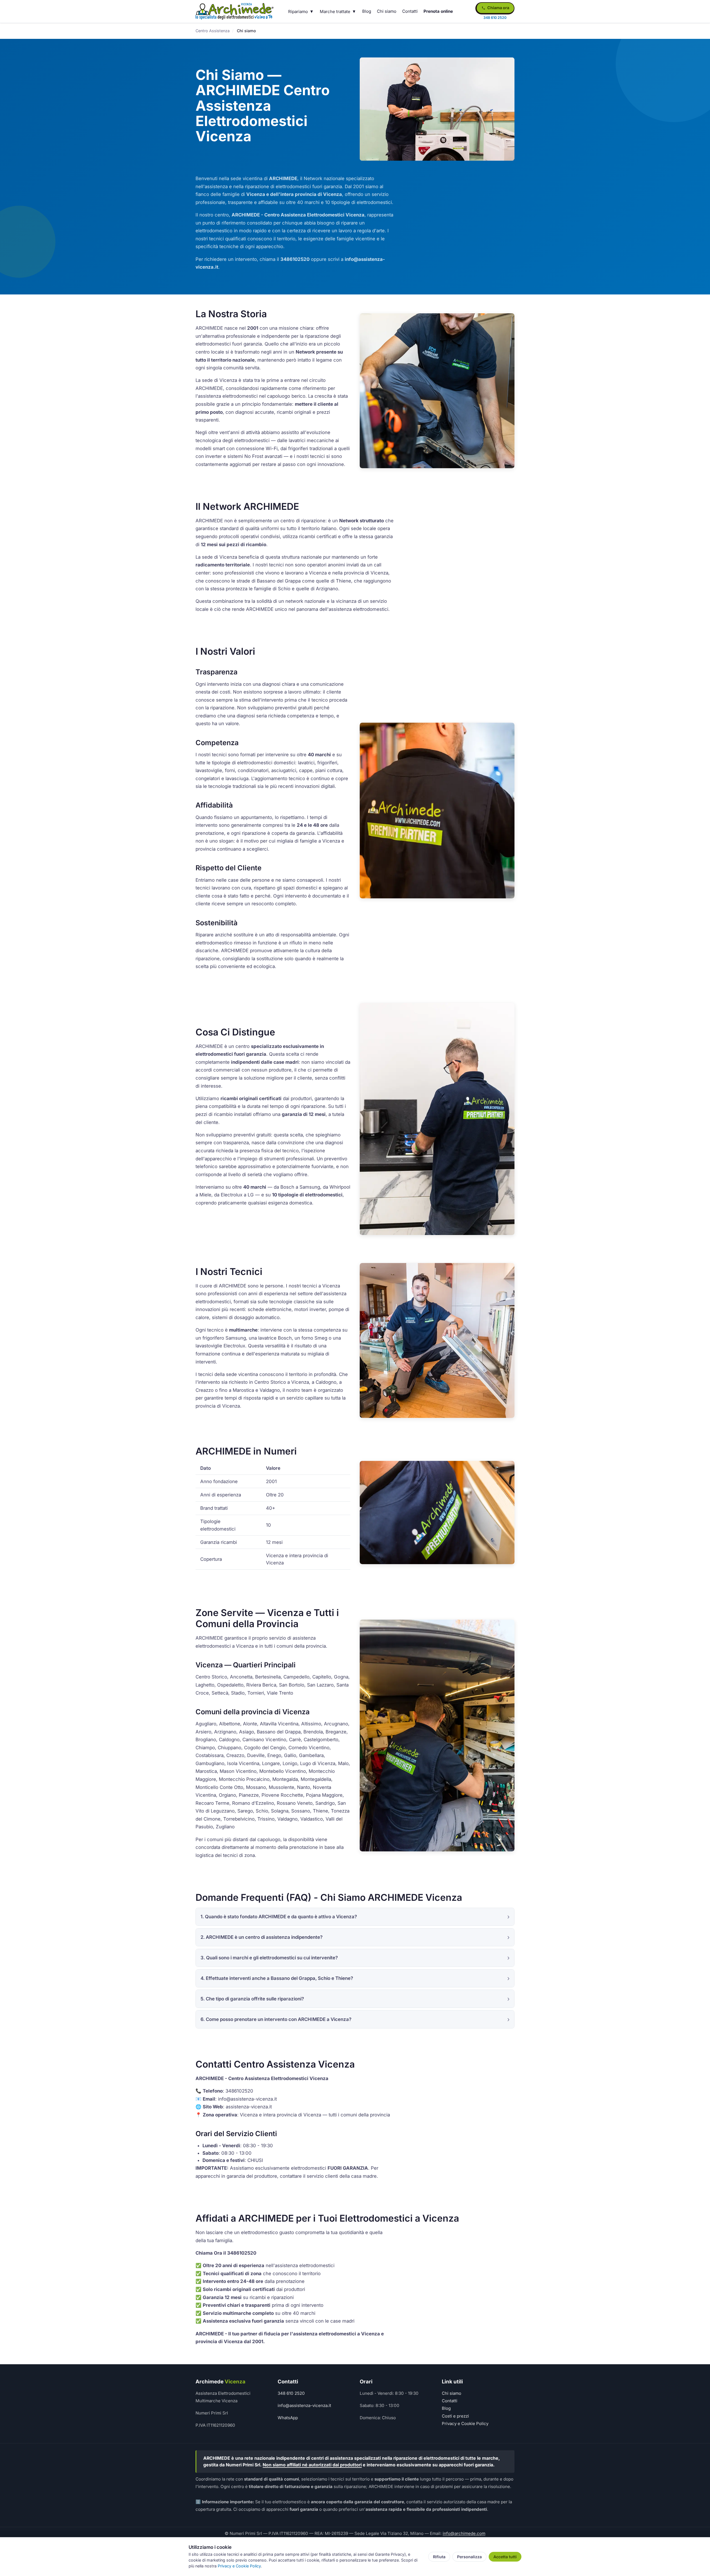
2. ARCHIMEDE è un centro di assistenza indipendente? (262, 1937)
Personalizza (469, 2557)
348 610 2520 (291, 2393)
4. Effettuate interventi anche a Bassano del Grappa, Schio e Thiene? (277, 1978)
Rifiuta (439, 2557)
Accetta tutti (505, 2557)
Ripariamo (298, 12)
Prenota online (438, 11)
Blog (367, 11)
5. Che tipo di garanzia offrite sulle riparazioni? (252, 1999)
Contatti (410, 11)
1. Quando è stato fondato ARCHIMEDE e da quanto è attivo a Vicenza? (279, 1917)
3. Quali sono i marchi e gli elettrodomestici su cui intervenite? (269, 1958)
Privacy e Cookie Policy (465, 2423)
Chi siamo (387, 11)
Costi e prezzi (455, 2416)
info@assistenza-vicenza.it (304, 2405)
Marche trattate (335, 12)
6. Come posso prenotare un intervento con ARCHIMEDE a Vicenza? (276, 2019)
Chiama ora (498, 8)
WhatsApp (288, 2418)
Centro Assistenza (213, 31)
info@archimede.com (464, 2533)
